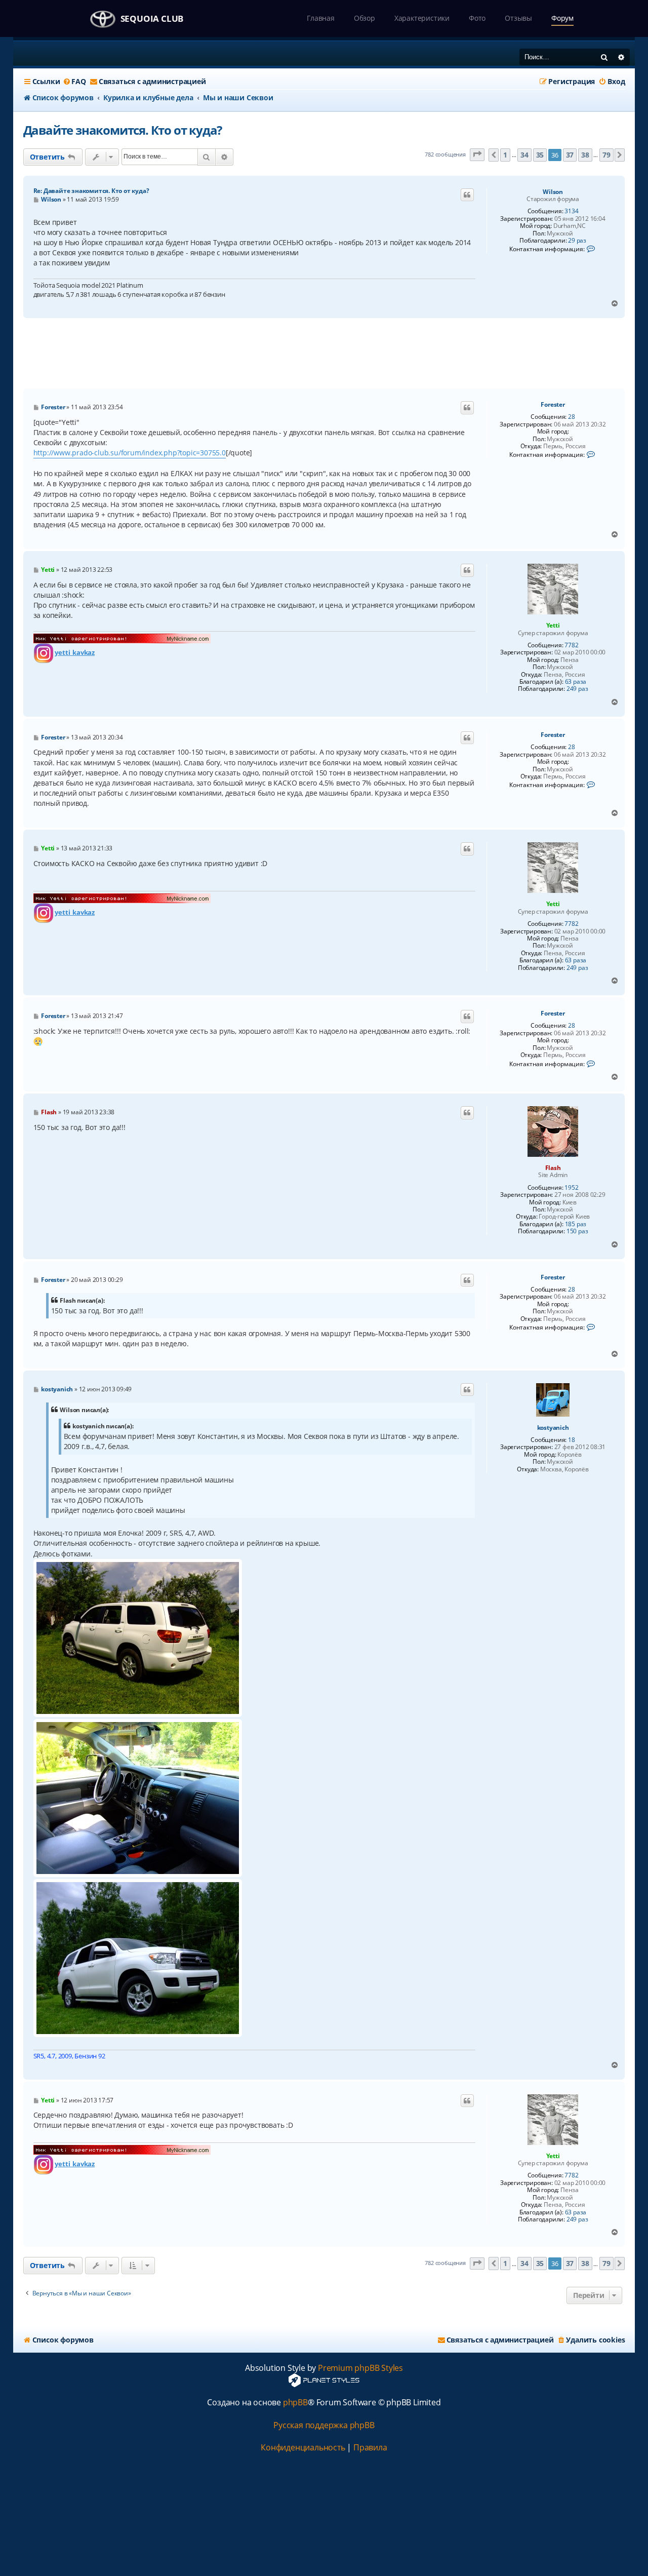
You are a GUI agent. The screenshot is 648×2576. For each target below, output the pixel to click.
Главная (321, 18)
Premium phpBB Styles (360, 2368)
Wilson (553, 192)
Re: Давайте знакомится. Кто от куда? (91, 191)
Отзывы (518, 18)
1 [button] (505, 155)
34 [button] (524, 155)
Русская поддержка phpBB (324, 2425)
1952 (571, 1188)
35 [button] (540, 155)
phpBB (295, 2403)
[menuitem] (74, 82)
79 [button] (606, 155)
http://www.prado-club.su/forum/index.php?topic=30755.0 (130, 453)
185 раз (576, 1224)
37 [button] (570, 155)
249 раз (577, 689)
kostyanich (553, 1428)
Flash (553, 1168)
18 (572, 1440)
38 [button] (585, 155)
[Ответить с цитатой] (467, 195)
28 (572, 417)
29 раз (577, 241)
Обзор (364, 18)
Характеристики (422, 18)
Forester (553, 405)
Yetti (553, 625)
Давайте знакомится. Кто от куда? (123, 130)
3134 (571, 211)
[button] (477, 155)
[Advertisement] (324, 354)
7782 (571, 645)
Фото (477, 18)
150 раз (577, 1231)
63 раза (576, 682)
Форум (562, 18)
